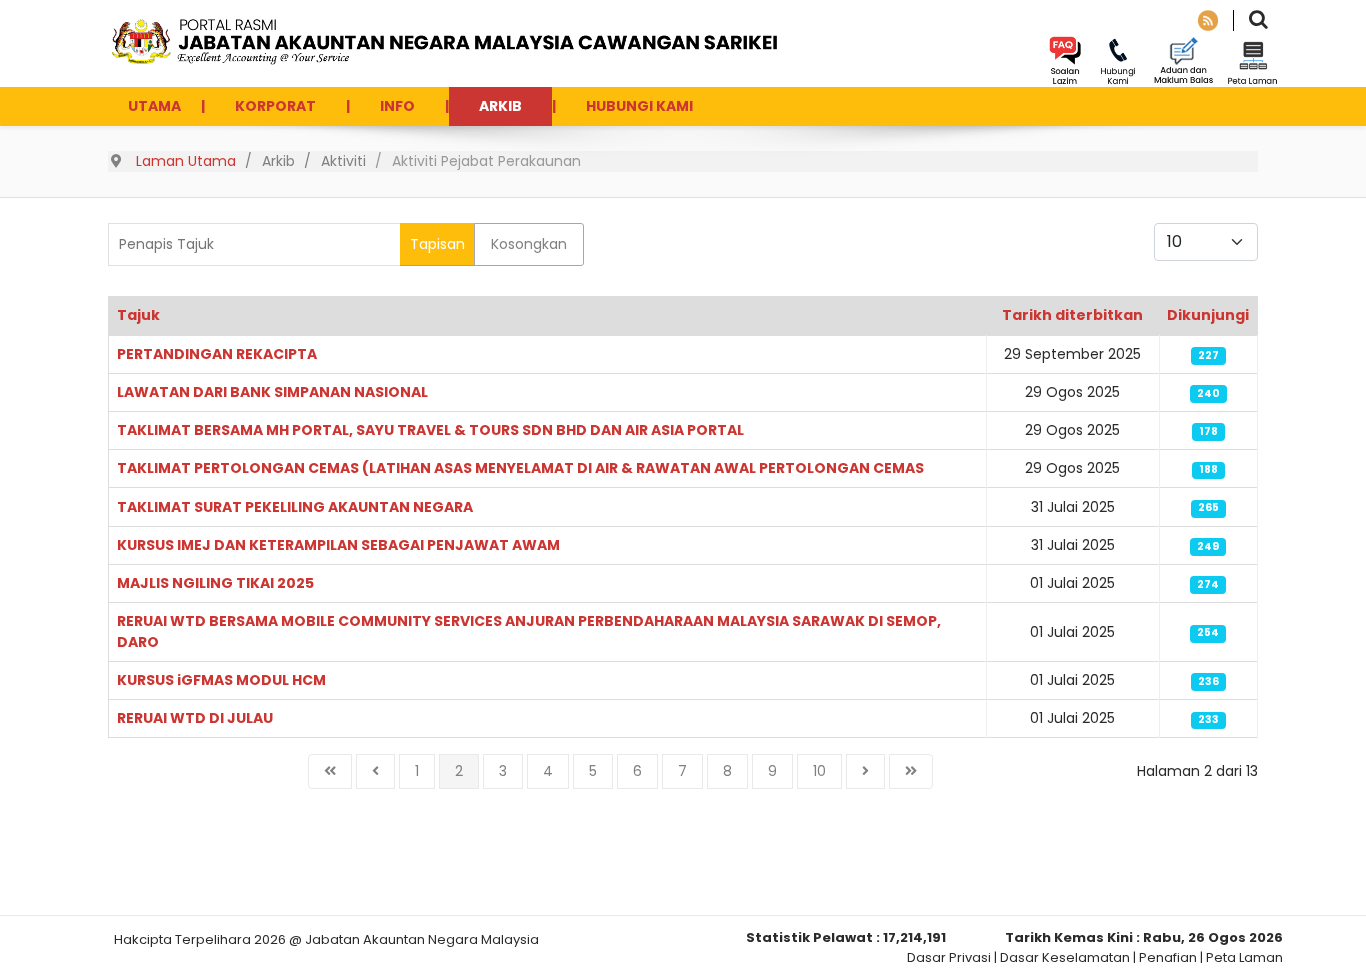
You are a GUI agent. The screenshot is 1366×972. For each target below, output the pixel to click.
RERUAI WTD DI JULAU (195, 718)
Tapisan (437, 244)
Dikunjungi (1208, 315)
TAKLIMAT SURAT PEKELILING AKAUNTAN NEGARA (295, 507)
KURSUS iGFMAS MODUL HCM (221, 680)
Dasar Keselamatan (1065, 957)
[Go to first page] (330, 771)
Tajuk (138, 315)
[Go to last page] (911, 771)
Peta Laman (1244, 957)
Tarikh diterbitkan (1072, 315)
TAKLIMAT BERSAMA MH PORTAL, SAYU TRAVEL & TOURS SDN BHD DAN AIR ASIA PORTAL (430, 430)
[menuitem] (154, 106)
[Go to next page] (865, 771)
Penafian (1168, 957)
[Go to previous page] (375, 771)
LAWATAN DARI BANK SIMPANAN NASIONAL (272, 392)
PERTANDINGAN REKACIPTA (217, 354)
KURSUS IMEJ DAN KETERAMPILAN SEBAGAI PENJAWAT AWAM (338, 545)
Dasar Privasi (949, 957)
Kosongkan (529, 244)
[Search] (1258, 21)
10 (819, 771)
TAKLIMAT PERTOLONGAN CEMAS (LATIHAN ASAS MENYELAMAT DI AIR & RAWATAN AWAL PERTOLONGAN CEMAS (520, 468)
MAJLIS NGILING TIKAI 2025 (215, 583)
